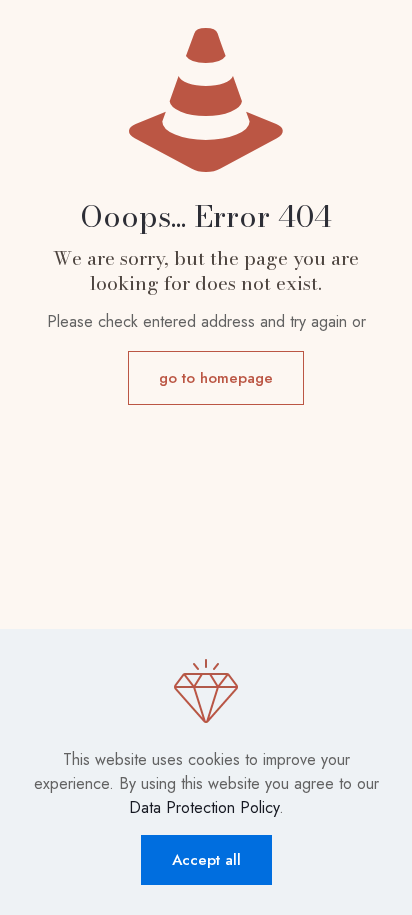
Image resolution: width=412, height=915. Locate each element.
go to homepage (216, 378)
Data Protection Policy (204, 807)
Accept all (206, 860)
